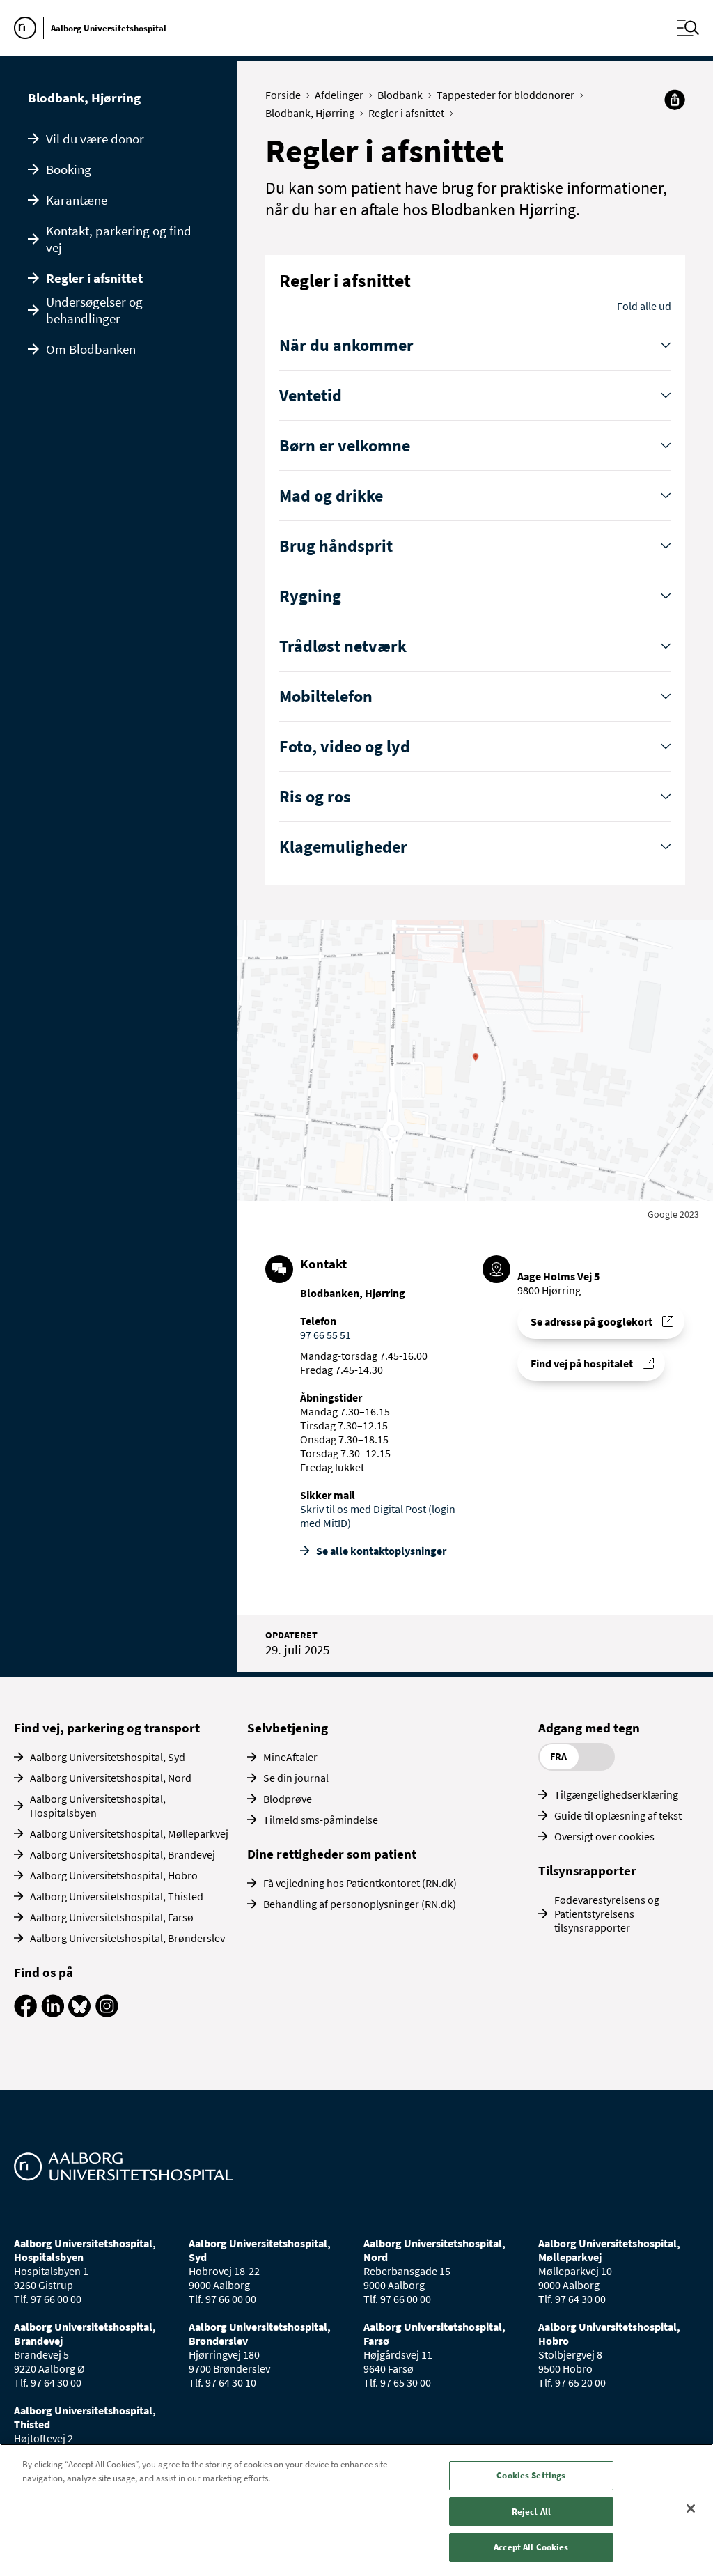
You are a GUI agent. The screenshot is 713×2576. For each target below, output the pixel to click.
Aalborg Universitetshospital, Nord (111, 1778)
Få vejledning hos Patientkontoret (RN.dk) (360, 1883)
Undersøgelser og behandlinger (94, 310)
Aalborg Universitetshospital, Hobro (114, 1875)
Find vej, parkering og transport (107, 1728)
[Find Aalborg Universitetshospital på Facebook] (25, 2013)
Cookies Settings (531, 2475)
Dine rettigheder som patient (332, 1854)
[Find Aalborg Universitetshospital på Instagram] (107, 2013)
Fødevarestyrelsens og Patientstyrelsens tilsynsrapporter (607, 1914)
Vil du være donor (95, 139)
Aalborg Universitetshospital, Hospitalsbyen (98, 1806)
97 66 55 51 (326, 1335)
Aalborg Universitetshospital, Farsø (112, 1917)
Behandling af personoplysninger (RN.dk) (360, 1904)
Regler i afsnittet (94, 278)
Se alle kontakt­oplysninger (381, 1551)
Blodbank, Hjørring (84, 98)
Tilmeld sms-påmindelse (321, 1820)
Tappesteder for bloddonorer (506, 95)
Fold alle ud (644, 306)
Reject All (531, 2512)
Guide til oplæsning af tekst (618, 1815)
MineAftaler (290, 1757)
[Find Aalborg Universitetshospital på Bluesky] (80, 2013)
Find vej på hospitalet (582, 1363)
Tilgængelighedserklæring (616, 1794)
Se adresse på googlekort (591, 1321)
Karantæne (77, 200)
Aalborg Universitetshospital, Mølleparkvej (129, 1833)
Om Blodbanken (91, 349)
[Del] (675, 100)
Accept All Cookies (531, 2547)
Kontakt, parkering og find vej (119, 239)
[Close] (691, 2508)
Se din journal (296, 1778)
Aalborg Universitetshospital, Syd (108, 1757)
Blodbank (400, 95)
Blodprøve (288, 1799)
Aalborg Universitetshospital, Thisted (117, 1896)
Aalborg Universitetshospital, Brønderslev (127, 1938)
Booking (69, 169)
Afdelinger (339, 95)
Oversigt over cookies (604, 1836)
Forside (283, 95)
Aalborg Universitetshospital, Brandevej (123, 1854)
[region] (356, 2510)
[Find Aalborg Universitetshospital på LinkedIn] (53, 2013)
